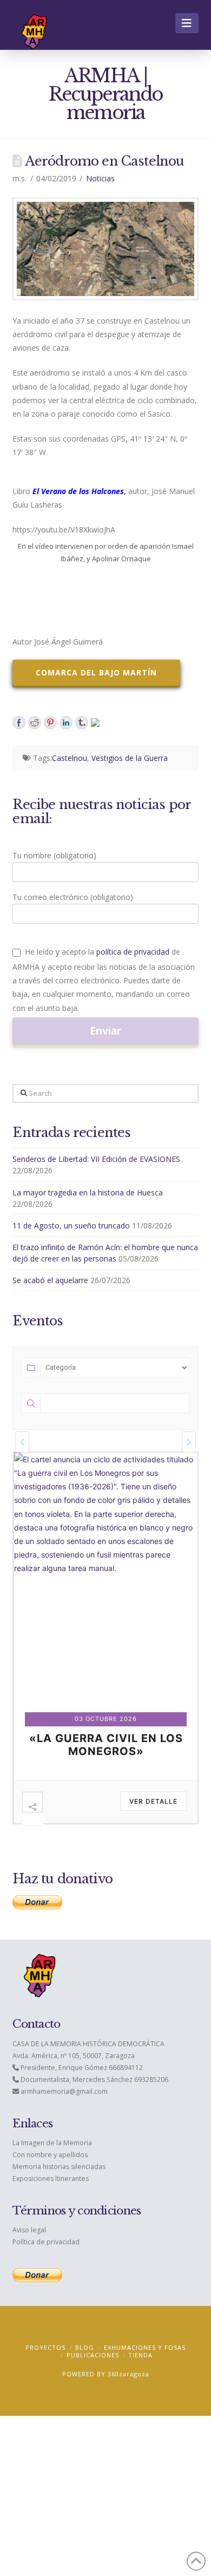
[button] (187, 23)
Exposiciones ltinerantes (51, 2179)
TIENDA (140, 2355)
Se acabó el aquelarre (50, 1280)
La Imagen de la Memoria (52, 2143)
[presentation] (22, 1442)
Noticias (100, 178)
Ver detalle (153, 1801)
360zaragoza (128, 2374)
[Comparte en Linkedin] (66, 722)
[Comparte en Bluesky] (82, 722)
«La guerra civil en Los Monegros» (106, 1745)
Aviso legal (29, 2230)
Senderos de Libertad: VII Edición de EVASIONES (96, 1159)
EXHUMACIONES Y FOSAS (145, 2347)
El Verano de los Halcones (78, 491)
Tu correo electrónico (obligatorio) (73, 897)
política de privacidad (133, 952)
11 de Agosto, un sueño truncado (71, 1225)
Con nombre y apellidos (50, 2155)
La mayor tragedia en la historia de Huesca (88, 1192)
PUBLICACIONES (93, 2355)
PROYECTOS (45, 2347)
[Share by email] (97, 725)
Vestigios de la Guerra (130, 758)
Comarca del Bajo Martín (96, 672)
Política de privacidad (46, 2242)
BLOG (85, 2347)
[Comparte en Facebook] (19, 722)
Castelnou (70, 758)
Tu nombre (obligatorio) (54, 855)
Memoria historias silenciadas (59, 2167)
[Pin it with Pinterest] (50, 722)
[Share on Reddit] (35, 722)
